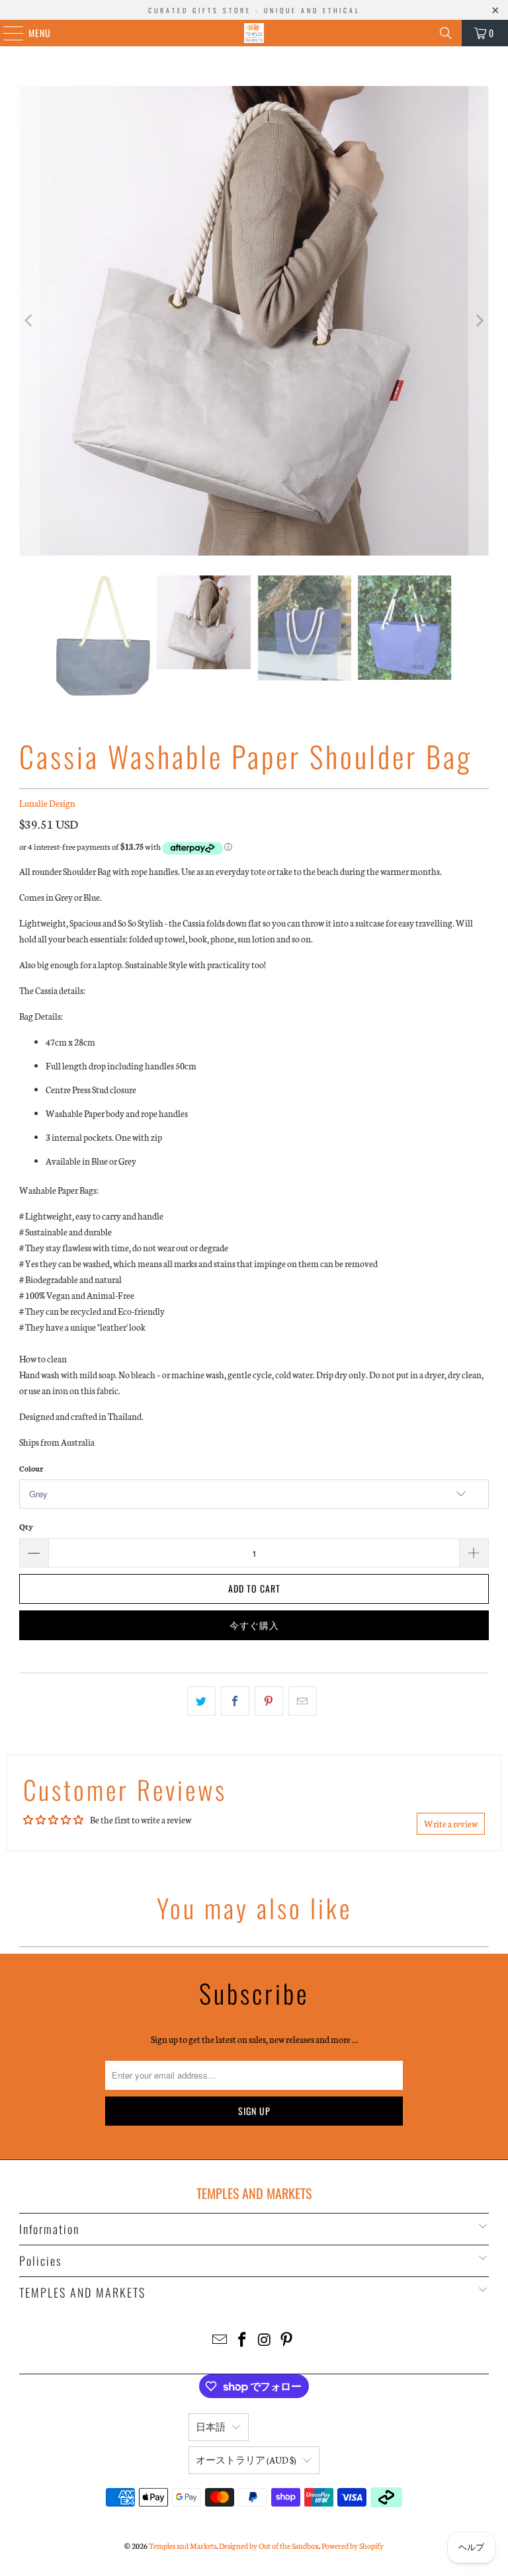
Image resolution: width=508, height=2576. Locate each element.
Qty (26, 1526)
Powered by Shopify (353, 2546)
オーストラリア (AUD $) (246, 2460)
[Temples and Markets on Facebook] (242, 2340)
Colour (31, 1468)
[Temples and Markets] (254, 33)
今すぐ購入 (254, 1625)
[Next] (479, 321)
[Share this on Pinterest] (269, 1701)
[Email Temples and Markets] (220, 2340)
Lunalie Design (47, 803)
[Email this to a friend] (303, 1701)
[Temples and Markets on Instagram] (265, 2340)
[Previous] (29, 321)
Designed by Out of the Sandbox (269, 2546)
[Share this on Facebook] (235, 1701)
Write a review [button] (451, 1824)
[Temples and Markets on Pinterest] (287, 2340)
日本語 (211, 2427)
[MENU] (6, 33)
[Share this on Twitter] (201, 1701)
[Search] (446, 33)
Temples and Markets (183, 2546)
